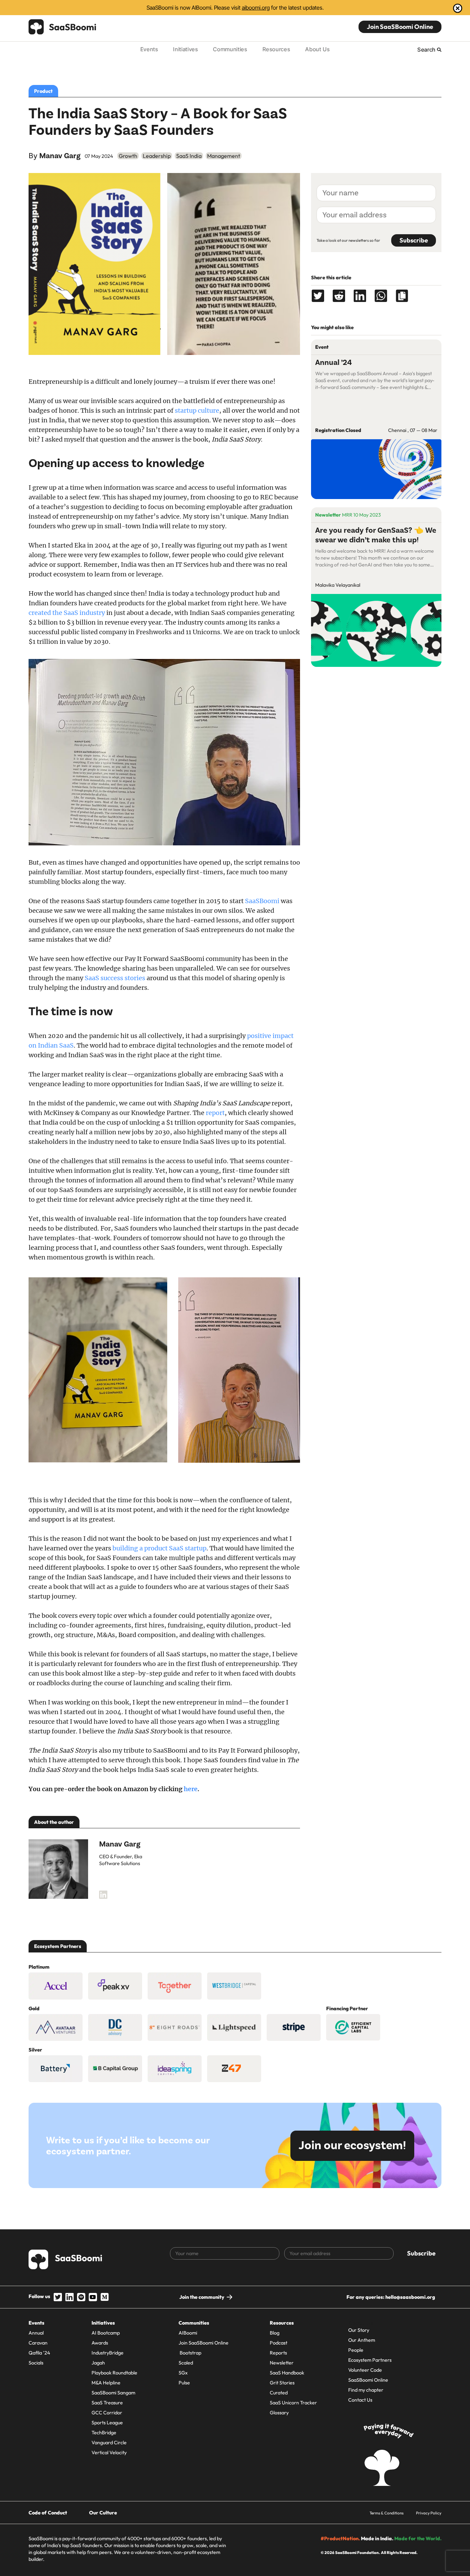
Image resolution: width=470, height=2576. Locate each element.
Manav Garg (60, 156)
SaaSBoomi (262, 901)
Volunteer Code (365, 2370)
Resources (276, 49)
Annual (36, 2333)
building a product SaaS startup (159, 1548)
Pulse (184, 2383)
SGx (183, 2373)
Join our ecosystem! (352, 2146)
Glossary (279, 2413)
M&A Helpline (106, 2383)
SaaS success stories (115, 978)
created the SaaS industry (67, 613)
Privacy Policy (429, 2513)
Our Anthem (362, 2340)
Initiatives (185, 49)
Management (224, 156)
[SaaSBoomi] (63, 27)
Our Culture (103, 2513)
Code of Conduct (48, 2513)
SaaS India (189, 156)
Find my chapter (366, 2390)
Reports (278, 2353)
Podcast (279, 2343)
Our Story (359, 2330)
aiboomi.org (256, 8)
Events (149, 49)
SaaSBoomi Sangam (113, 2393)
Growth (128, 156)
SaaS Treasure (107, 2403)
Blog (275, 2333)
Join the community (202, 2297)
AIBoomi (188, 2333)
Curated (279, 2393)
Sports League (107, 2423)
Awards (100, 2343)
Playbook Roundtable (114, 2373)
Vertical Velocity (109, 2453)
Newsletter (282, 2363)
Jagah (98, 2363)
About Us (317, 49)
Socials (36, 2363)
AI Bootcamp (106, 2333)
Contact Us (360, 2400)
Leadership (157, 156)
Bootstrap (190, 2353)
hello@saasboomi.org (410, 2297)
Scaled (186, 2363)
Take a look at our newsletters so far (348, 240)
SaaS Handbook (287, 2373)
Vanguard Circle (109, 2443)
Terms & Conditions (387, 2513)
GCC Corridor (107, 2413)
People (356, 2350)
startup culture (197, 410)
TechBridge (104, 2433)
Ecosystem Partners (370, 2360)
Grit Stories (282, 2383)
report (215, 1113)
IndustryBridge (108, 2353)
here (191, 1789)
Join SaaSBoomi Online (400, 27)
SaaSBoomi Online (368, 2380)
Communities (230, 49)
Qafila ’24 (39, 2353)
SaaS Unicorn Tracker (293, 2403)
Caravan (38, 2343)
